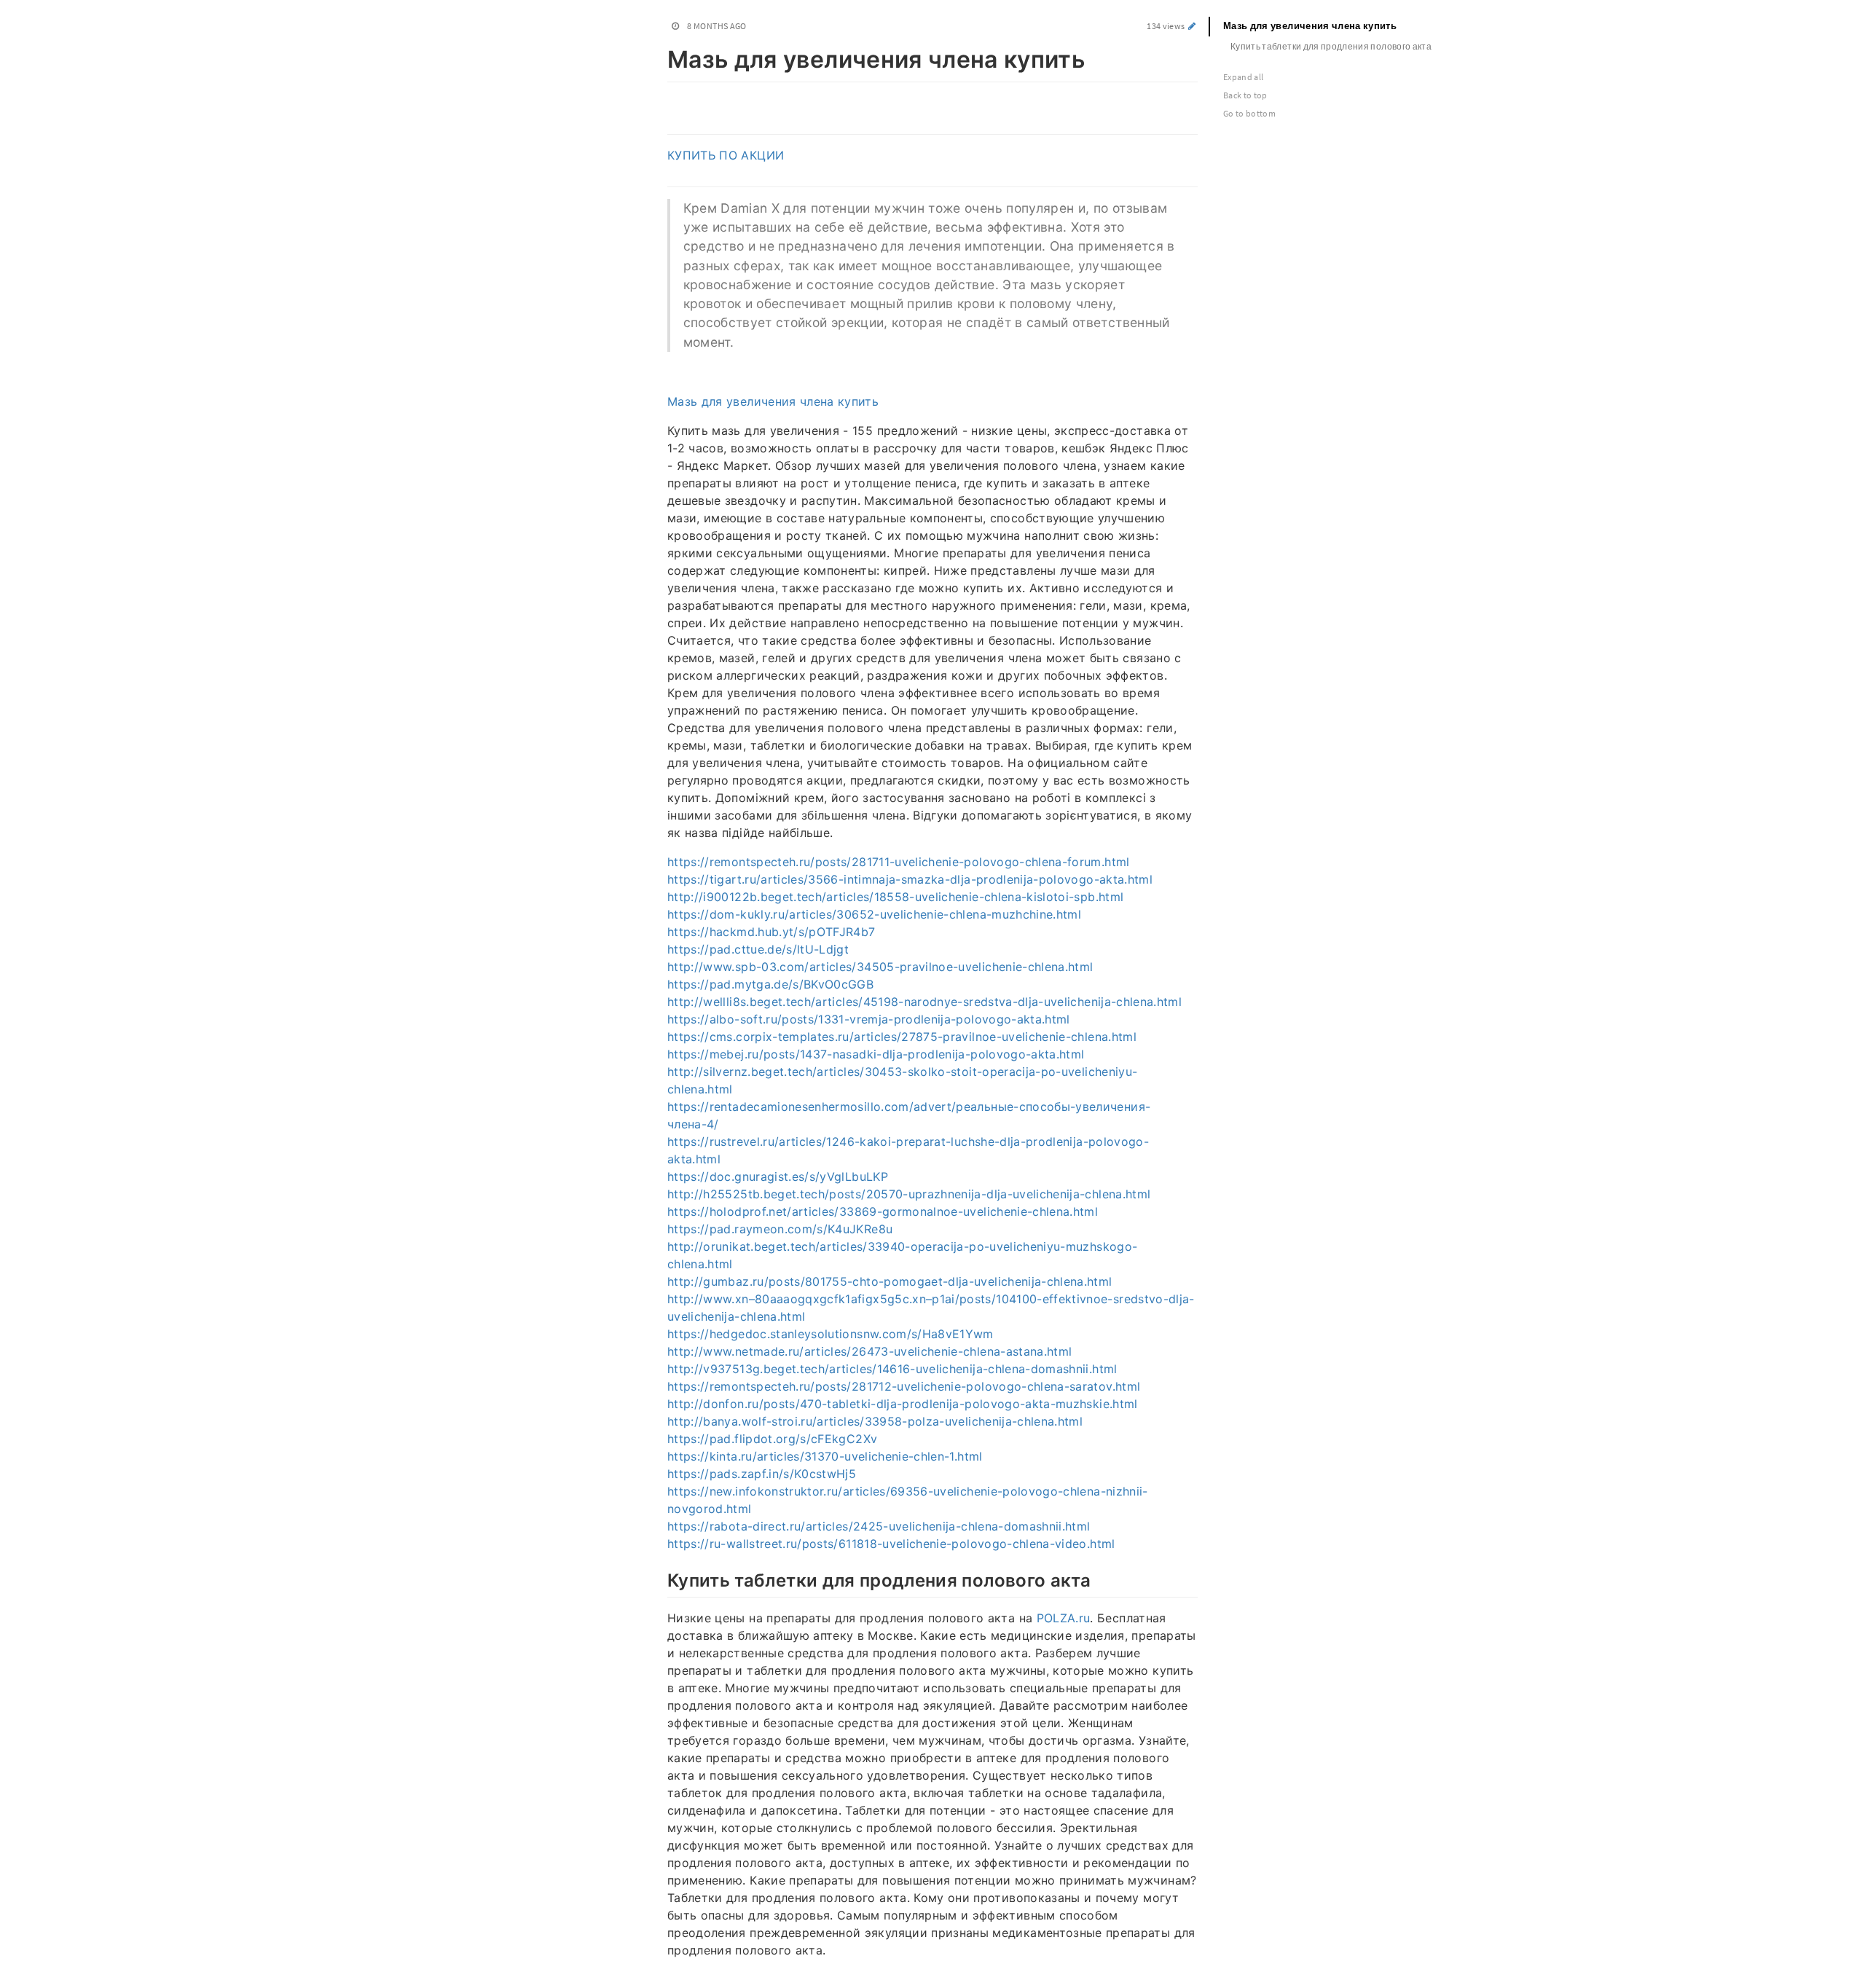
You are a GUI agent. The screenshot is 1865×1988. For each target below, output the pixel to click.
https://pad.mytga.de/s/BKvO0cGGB (770, 984)
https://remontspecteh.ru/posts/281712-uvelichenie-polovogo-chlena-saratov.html (904, 1386)
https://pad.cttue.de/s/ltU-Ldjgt (758, 949)
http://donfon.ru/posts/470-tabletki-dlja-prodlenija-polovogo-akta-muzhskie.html (903, 1404)
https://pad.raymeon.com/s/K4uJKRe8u (780, 1229)
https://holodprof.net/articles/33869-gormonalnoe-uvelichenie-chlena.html (883, 1211)
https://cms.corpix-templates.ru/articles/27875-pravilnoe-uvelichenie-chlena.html (902, 1037)
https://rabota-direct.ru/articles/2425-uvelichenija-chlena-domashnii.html (879, 1526)
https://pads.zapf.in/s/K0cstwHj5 (762, 1474)
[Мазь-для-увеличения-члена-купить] (660, 57)
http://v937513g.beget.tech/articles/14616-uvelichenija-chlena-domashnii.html (892, 1369)
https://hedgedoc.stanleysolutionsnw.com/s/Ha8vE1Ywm (831, 1334)
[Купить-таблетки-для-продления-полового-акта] (660, 1579)
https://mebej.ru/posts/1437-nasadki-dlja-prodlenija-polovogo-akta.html (876, 1054)
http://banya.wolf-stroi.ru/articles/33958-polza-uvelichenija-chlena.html (875, 1421)
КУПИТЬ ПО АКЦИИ (726, 155)
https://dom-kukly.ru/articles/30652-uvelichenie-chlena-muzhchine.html (874, 914)
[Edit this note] (1192, 26)
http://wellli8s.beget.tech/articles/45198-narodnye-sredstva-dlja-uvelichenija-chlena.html (924, 1002)
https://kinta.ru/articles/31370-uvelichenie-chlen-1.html (825, 1456)
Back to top (1245, 95)
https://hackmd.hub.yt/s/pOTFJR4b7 (771, 932)
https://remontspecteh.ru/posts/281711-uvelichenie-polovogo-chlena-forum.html (899, 862)
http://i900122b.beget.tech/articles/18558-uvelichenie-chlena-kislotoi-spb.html (895, 897)
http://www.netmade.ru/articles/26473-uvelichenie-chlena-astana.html (869, 1351)
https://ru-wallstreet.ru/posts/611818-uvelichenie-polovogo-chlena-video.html (891, 1544)
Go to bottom (1249, 113)
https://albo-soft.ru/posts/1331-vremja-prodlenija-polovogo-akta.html (869, 1019)
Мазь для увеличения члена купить (773, 401)
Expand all (1244, 77)
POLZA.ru (1064, 1618)
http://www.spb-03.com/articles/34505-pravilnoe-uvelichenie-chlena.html (880, 967)
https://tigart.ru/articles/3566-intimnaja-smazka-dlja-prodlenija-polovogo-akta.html (910, 879)
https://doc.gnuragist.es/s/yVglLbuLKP (778, 1176)
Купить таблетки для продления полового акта (1331, 46)
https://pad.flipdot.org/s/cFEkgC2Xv (772, 1439)
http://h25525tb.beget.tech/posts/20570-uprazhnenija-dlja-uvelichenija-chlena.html (909, 1194)
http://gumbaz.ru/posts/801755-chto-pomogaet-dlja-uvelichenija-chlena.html (890, 1281)
